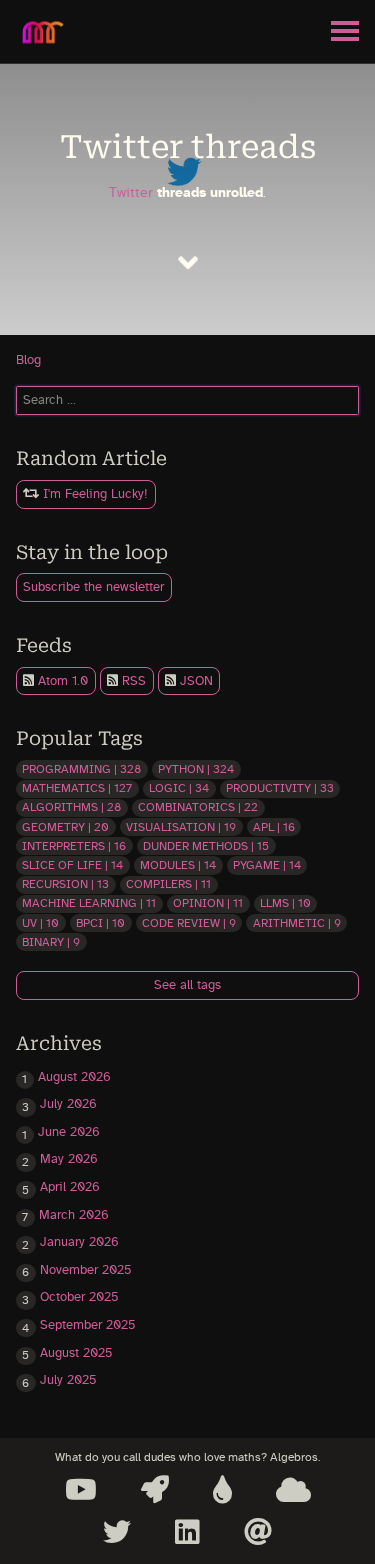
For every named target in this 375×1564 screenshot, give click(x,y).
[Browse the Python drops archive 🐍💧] (222, 1490)
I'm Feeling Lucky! (93, 494)
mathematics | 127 (77, 788)
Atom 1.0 (61, 681)
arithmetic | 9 (297, 923)
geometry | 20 (65, 827)
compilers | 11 (168, 884)
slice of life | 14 (72, 865)
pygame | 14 (267, 865)
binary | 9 (51, 942)
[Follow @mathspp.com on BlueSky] (293, 1490)
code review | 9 (189, 923)
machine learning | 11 (89, 903)
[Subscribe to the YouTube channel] (81, 1490)
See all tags (187, 985)
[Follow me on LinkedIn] (187, 1532)
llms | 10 (285, 903)
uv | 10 (40, 923)
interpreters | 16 (74, 846)
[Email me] (258, 1532)
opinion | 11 (208, 903)
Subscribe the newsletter (93, 587)
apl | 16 (274, 827)
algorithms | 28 (71, 807)
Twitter (131, 192)
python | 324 (196, 769)
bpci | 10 (100, 923)
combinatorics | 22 (198, 807)
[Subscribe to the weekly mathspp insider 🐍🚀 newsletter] (155, 1490)
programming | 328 (81, 769)
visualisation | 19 (181, 827)
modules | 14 (178, 865)
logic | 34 (179, 788)
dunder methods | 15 (206, 846)
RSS (132, 681)
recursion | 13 (65, 884)
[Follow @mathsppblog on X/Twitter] (117, 1532)
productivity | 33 (280, 788)
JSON (194, 681)
